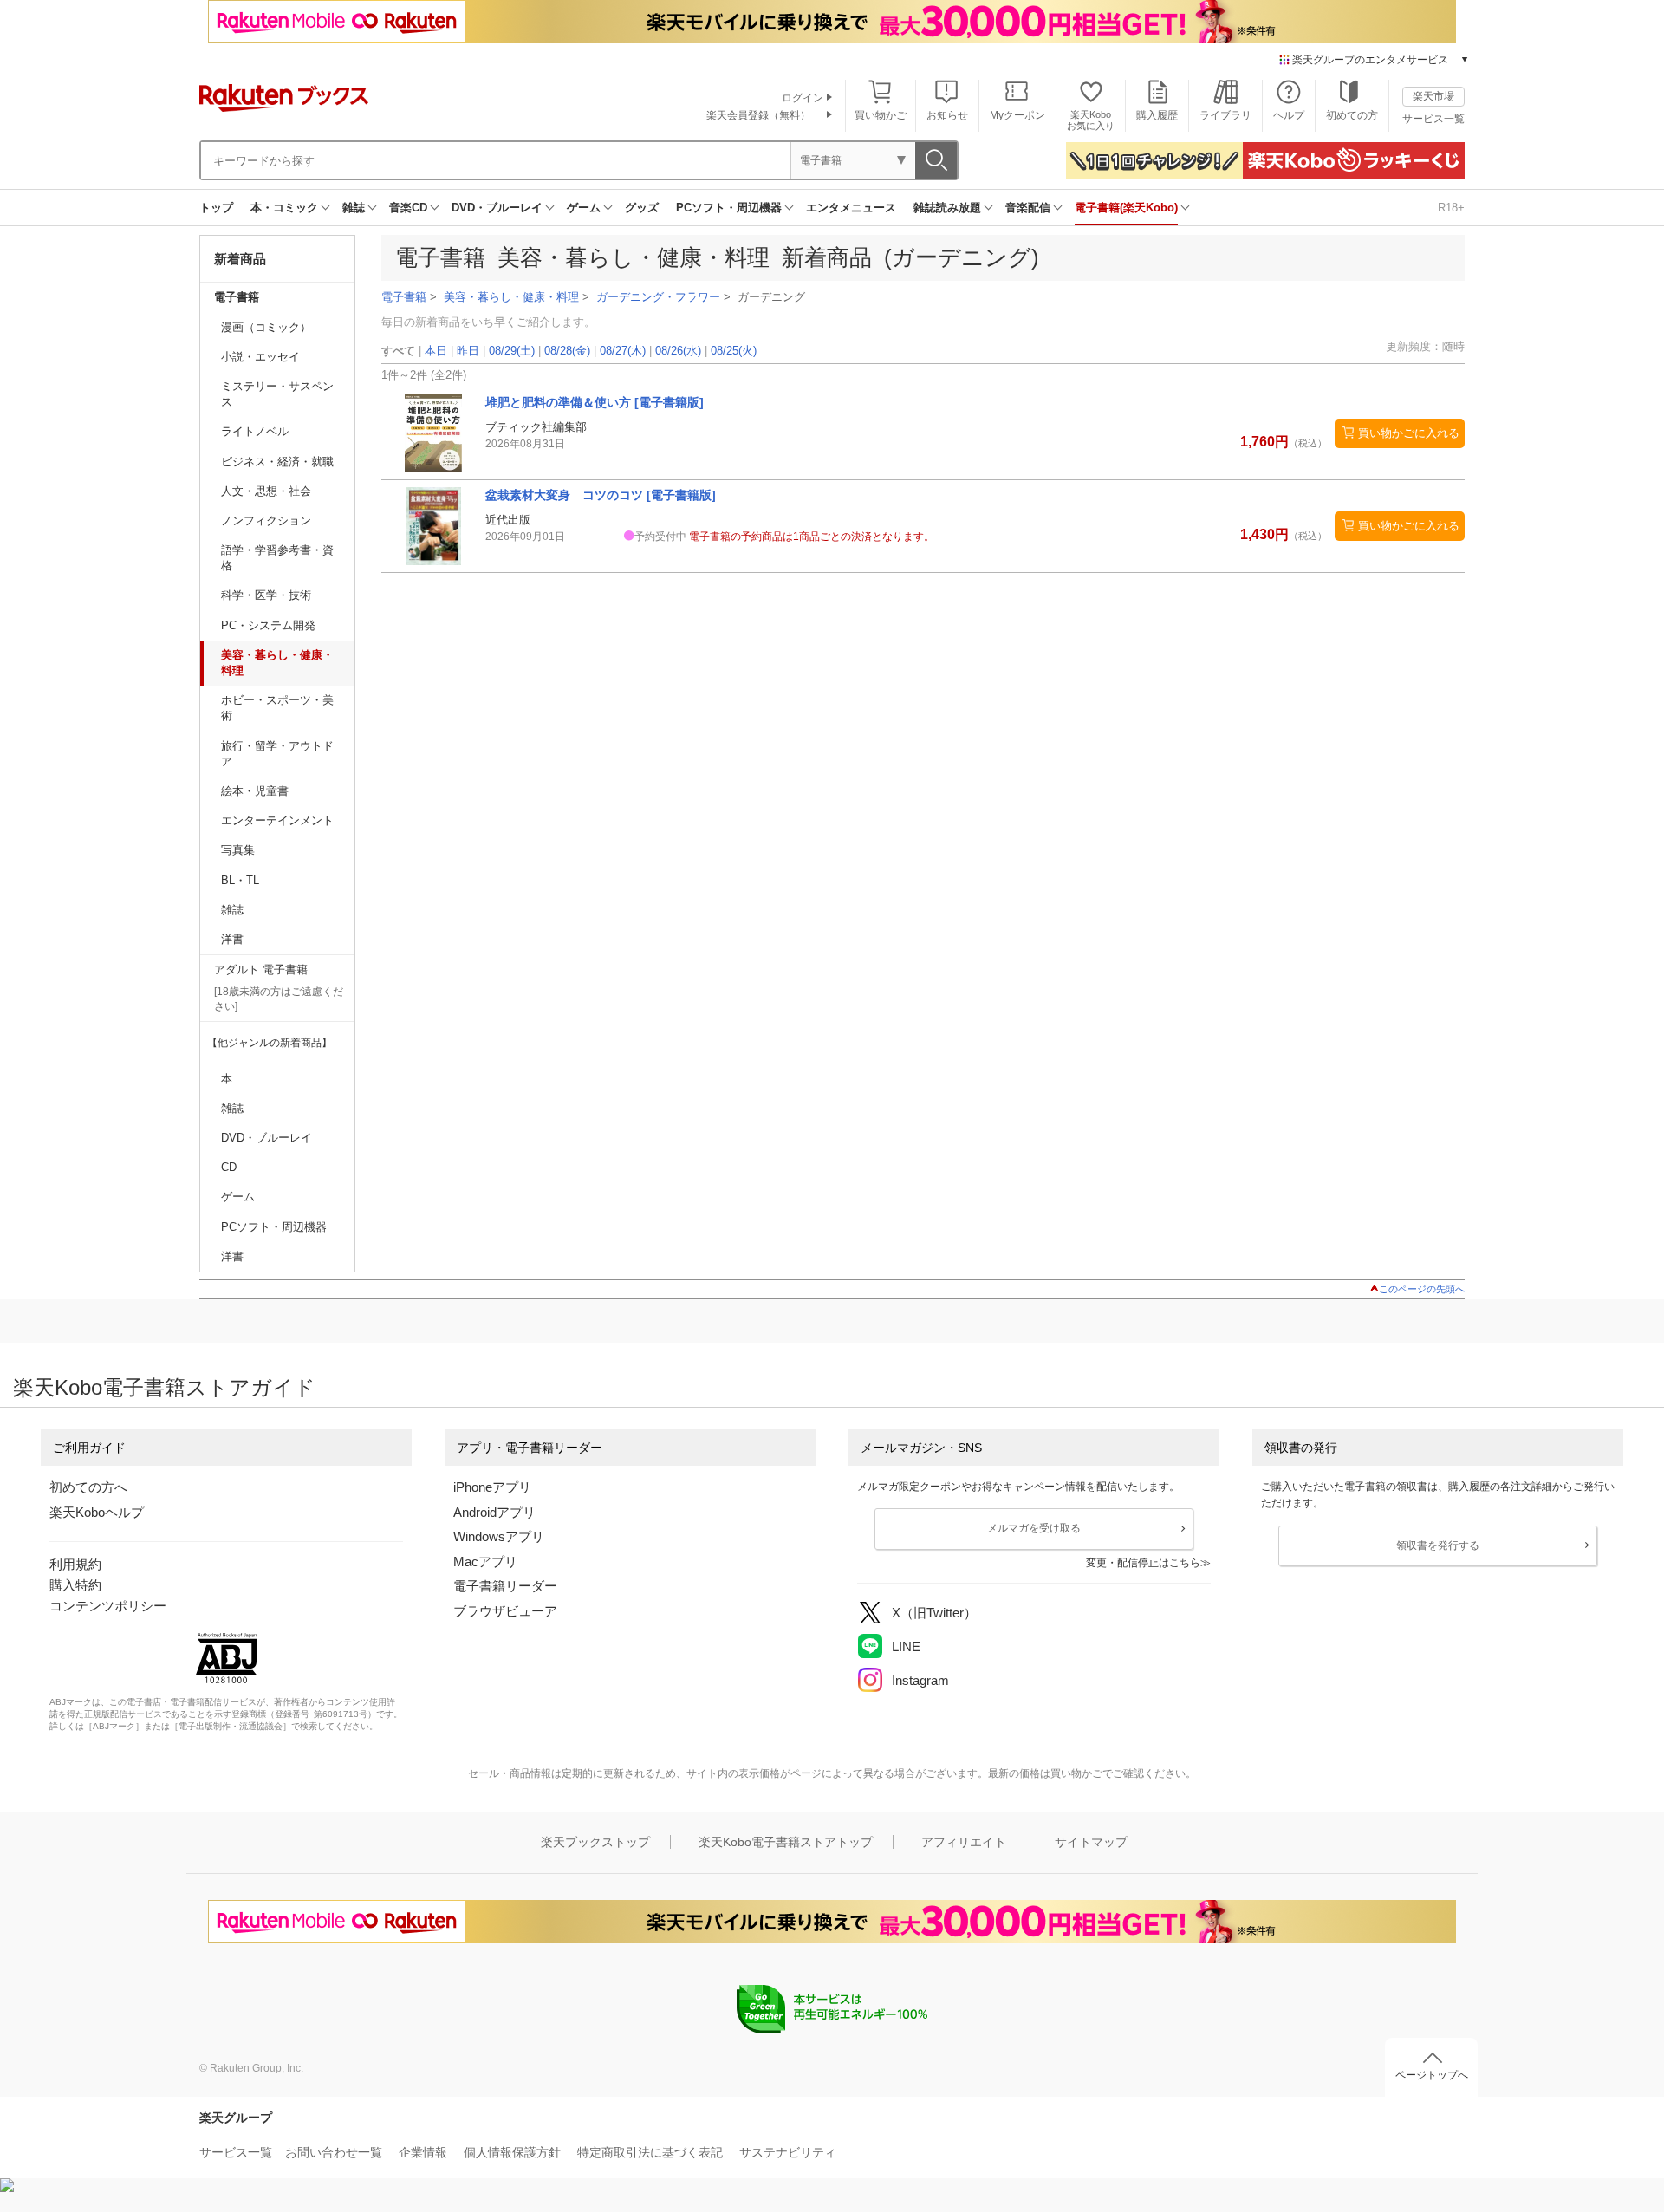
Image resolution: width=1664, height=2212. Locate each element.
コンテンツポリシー (108, 1606)
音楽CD (408, 208)
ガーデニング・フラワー (658, 297)
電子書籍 (237, 297)
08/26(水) (678, 351)
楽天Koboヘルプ (97, 1512)
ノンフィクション (266, 520)
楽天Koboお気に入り (1091, 120)
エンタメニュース (851, 208)
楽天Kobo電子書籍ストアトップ (786, 1842)
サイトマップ (1091, 1842)
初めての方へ (88, 1487)
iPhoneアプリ (492, 1487)
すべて (398, 351)
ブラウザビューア (505, 1611)
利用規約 (75, 1564)
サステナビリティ (788, 2152)
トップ (216, 208)
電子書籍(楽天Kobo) (1126, 208)
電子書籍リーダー (505, 1586)
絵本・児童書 (255, 791)
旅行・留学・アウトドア (277, 754)
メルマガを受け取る (1034, 1528)
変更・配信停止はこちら (1143, 1563)
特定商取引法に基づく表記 (650, 2152)
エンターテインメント (277, 820)
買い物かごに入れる (1409, 433)
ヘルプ (1289, 115)
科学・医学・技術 (266, 595)
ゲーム (584, 208)
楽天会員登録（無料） (758, 115)
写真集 (238, 850)
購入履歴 (1157, 115)
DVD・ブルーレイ (497, 208)
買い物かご (881, 115)
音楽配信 (1028, 208)
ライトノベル (255, 431)
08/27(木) (623, 351)
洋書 (232, 939)
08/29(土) (512, 351)
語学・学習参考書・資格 (277, 558)
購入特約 (75, 1585)
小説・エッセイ (260, 357)
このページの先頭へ (1422, 1289)
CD (229, 1167)
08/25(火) (734, 351)
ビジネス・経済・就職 (277, 462)
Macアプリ (485, 1561)
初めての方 (1352, 115)
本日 (436, 351)
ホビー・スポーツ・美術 (277, 708)
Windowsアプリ (499, 1536)
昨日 (468, 351)
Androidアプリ (494, 1512)
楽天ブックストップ (595, 1842)
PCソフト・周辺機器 (729, 208)
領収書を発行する (1438, 1545)
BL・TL (240, 880)
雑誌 (354, 208)
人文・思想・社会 (266, 491)
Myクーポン (1017, 115)
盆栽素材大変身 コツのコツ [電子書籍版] (601, 495)
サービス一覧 (1433, 119)
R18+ (1451, 208)
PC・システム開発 (268, 625)
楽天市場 (1433, 96)
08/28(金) (567, 351)
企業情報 (423, 2152)
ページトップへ (1432, 2075)
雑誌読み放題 (947, 208)
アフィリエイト (964, 1842)
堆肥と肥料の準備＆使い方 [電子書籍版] (595, 402)
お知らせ (947, 115)
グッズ (642, 208)
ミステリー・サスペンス (277, 394)
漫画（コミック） (266, 327)
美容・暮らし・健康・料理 (277, 663)
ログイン (803, 98)
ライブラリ (1225, 115)
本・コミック (284, 208)
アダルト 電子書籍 (261, 969)
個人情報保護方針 (512, 2152)
